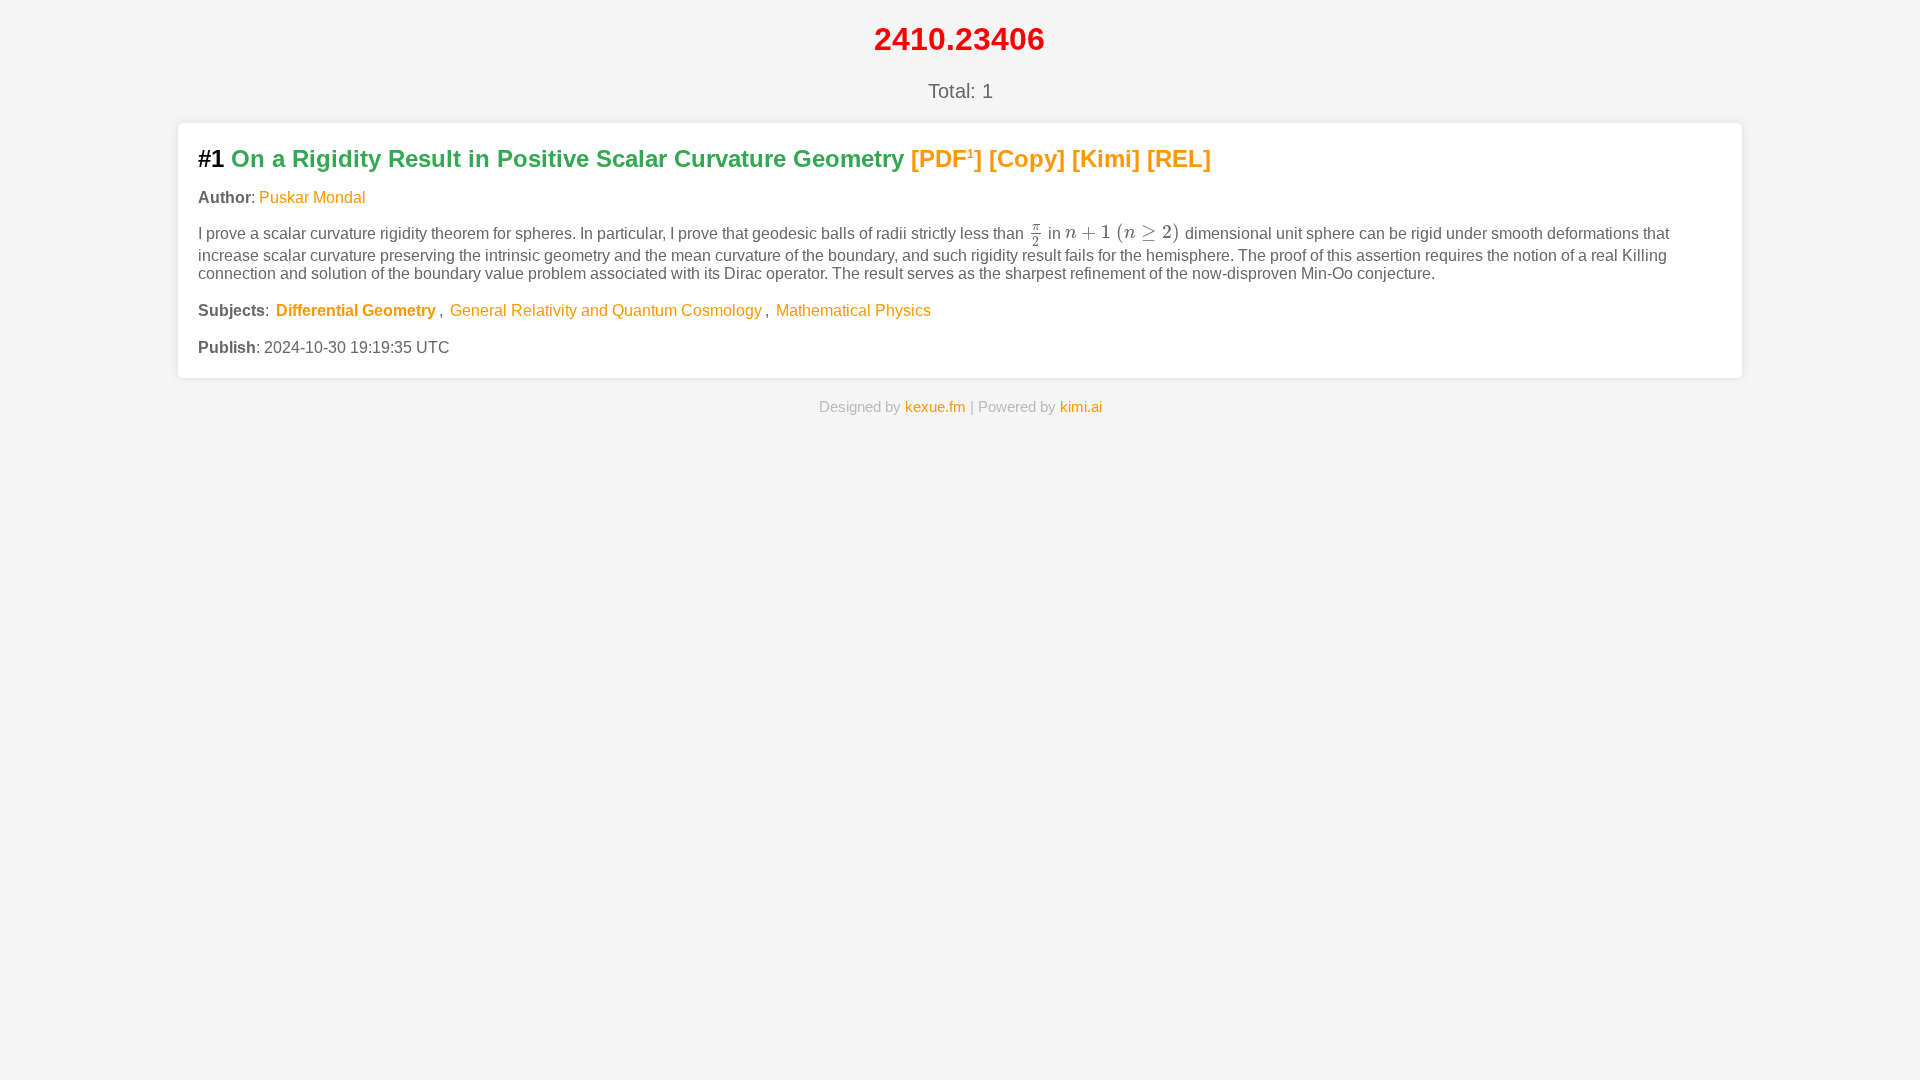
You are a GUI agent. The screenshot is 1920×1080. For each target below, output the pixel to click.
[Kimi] (1106, 158)
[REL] (1179, 158)
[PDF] (946, 158)
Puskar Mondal (312, 197)
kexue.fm (935, 406)
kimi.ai (1081, 406)
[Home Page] (653, 1034)
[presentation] (1036, 232)
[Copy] (1027, 158)
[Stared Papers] (960, 1034)
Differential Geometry (356, 310)
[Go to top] (1869, 1016)
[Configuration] (1114, 1034)
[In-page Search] (807, 1034)
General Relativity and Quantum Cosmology (606, 310)
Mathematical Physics (853, 310)
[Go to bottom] (1869, 1053)
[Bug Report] (1267, 1034)
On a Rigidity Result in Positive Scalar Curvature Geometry (567, 158)
